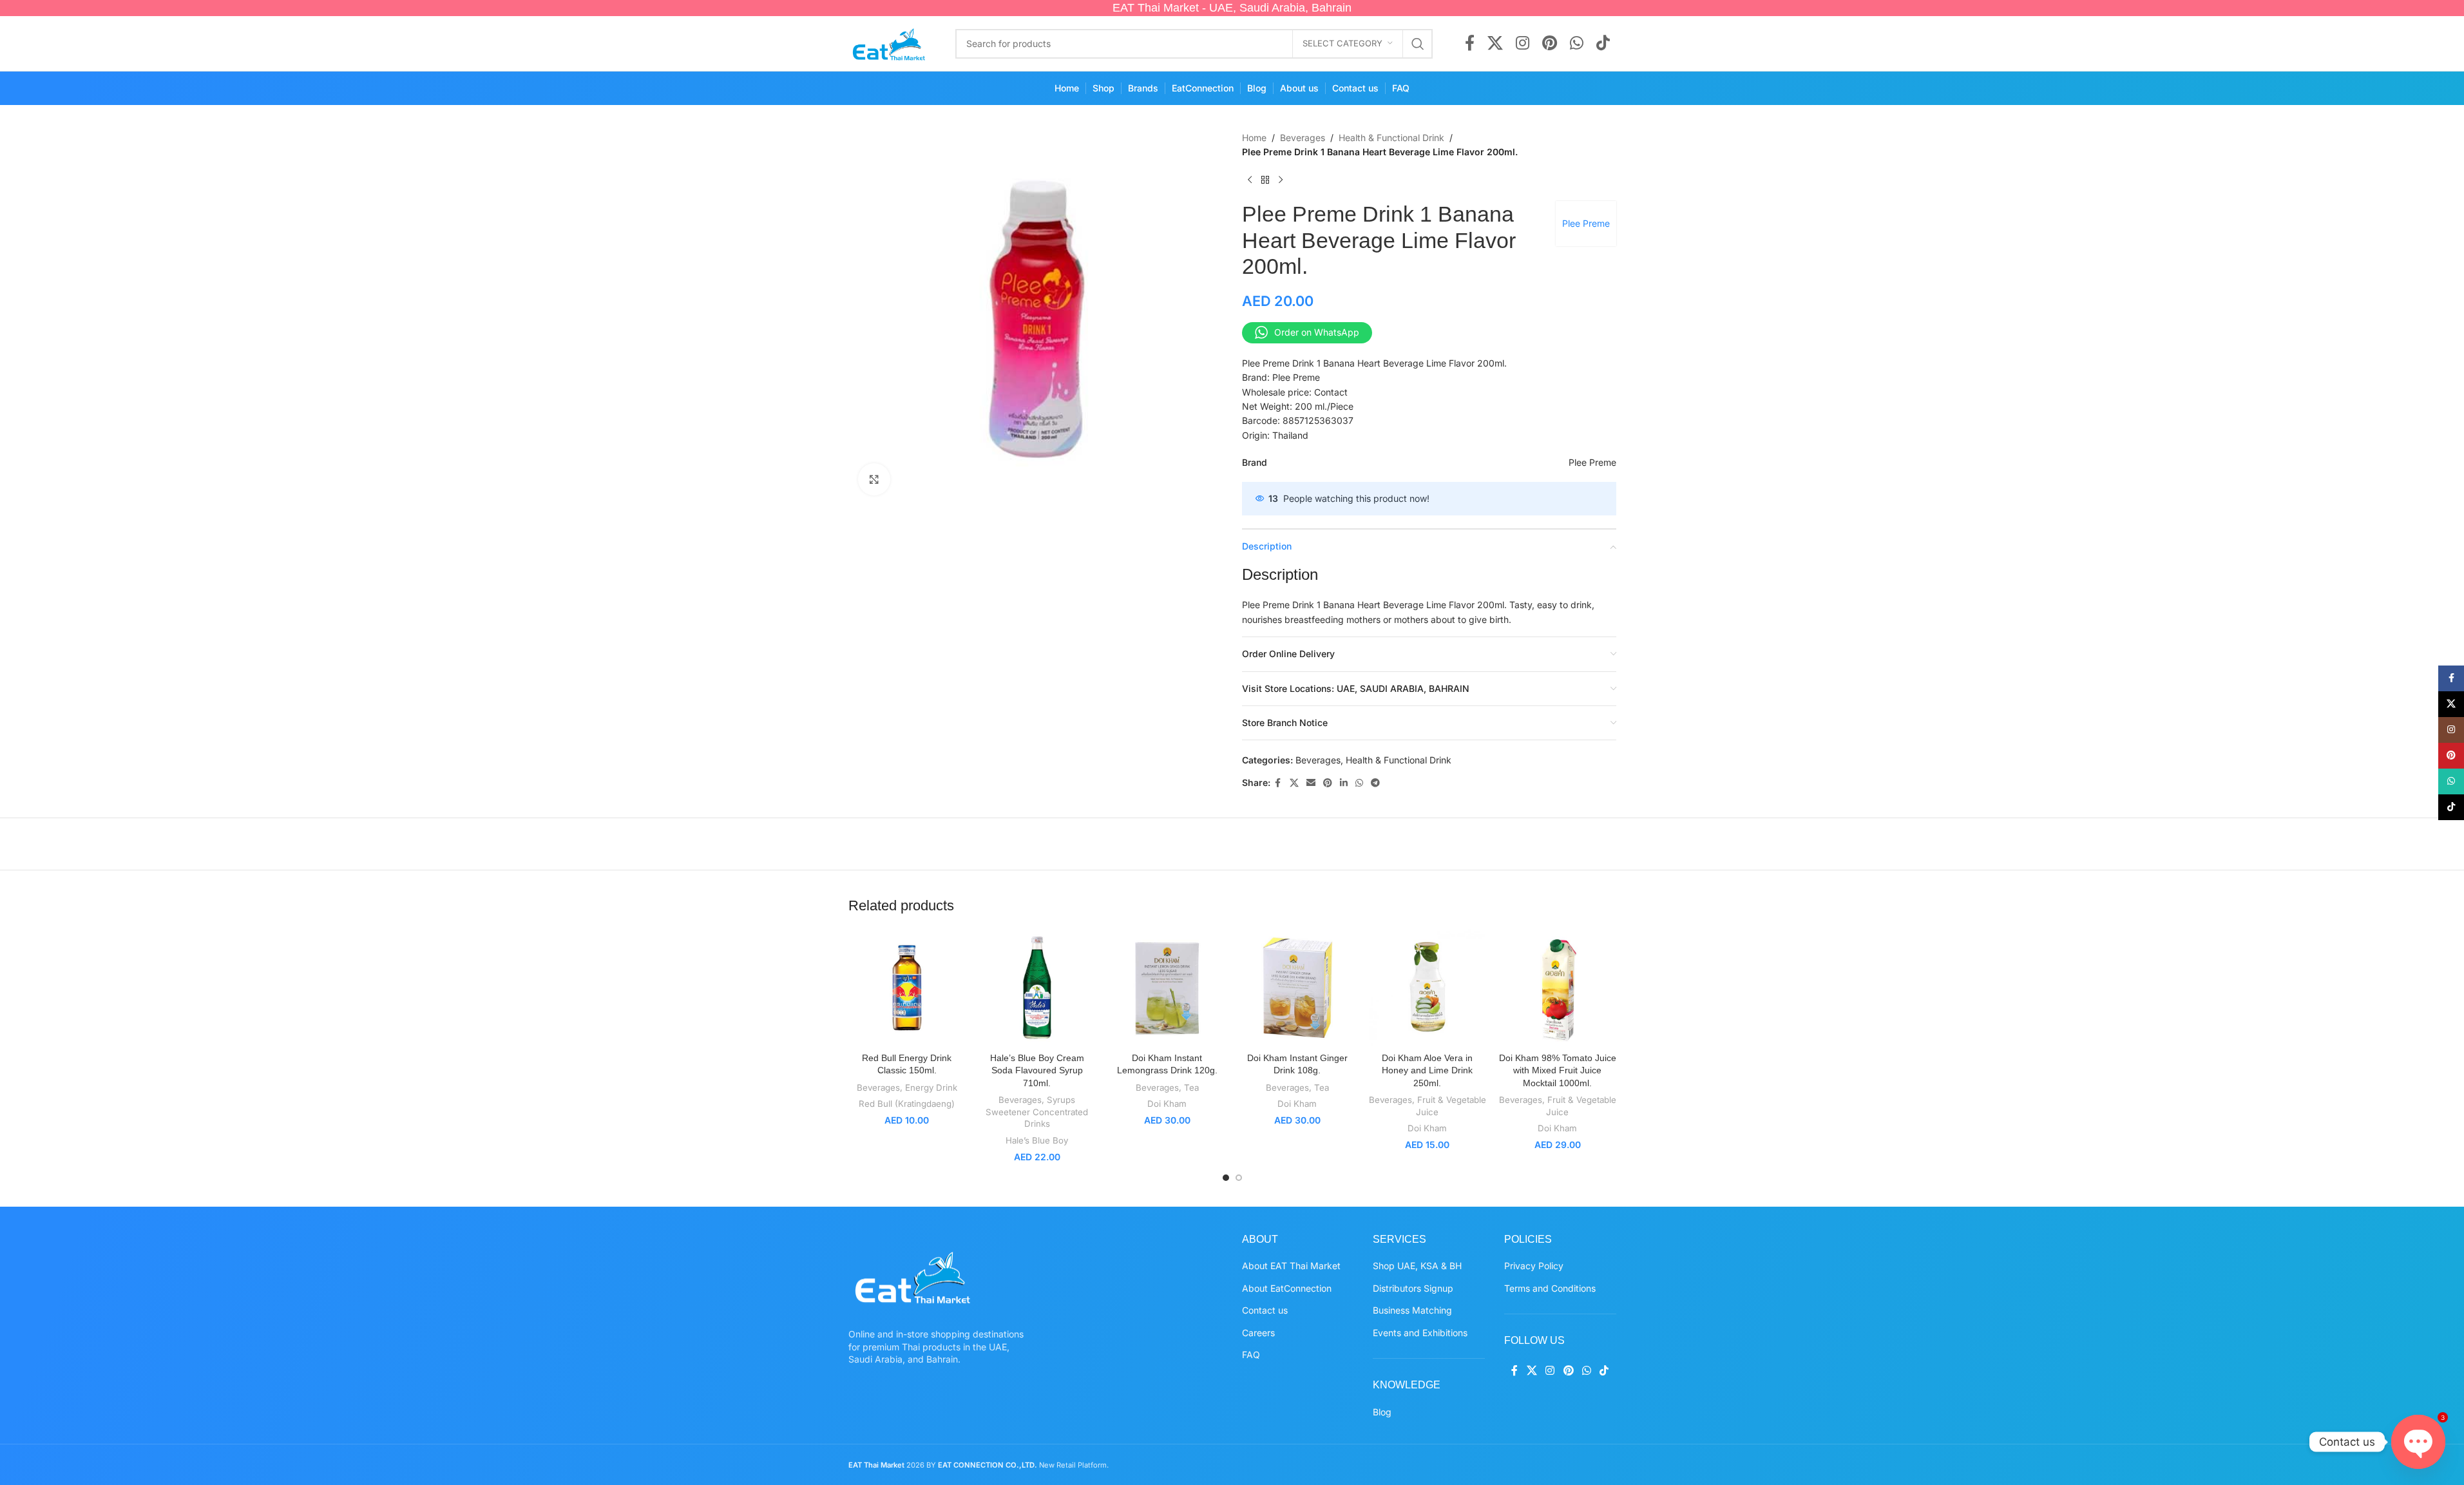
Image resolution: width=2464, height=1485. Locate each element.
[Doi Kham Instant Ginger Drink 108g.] (1297, 988)
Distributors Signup (1413, 1288)
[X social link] (1495, 44)
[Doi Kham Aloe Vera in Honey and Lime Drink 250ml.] (1428, 988)
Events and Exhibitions (1420, 1333)
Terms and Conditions (1550, 1288)
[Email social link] (1311, 783)
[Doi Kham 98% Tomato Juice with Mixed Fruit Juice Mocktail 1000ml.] (1558, 988)
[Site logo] (889, 42)
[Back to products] (1265, 180)
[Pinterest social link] (1550, 44)
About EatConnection (1287, 1288)
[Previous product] (1250, 180)
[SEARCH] (1418, 44)
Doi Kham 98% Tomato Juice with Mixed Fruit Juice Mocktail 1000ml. (1558, 1070)
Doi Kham (1167, 1104)
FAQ (1251, 1355)
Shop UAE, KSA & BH (1417, 1266)
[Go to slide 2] (1239, 1178)
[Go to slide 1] (1226, 1178)
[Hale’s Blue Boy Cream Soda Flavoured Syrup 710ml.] (1037, 988)
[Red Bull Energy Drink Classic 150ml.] (907, 988)
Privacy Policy (1534, 1266)
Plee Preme (1586, 223)
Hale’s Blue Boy (1037, 1140)
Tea (1191, 1087)
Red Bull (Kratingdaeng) (907, 1104)
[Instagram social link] (1523, 44)
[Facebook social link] (1470, 44)
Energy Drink (931, 1087)
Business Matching (1412, 1310)
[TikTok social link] (1603, 44)
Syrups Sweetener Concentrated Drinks (1037, 1112)
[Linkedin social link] (1344, 783)
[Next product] (1281, 180)
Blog (1382, 1412)
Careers (1258, 1333)
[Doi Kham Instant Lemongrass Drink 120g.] (1167, 988)
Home (1254, 138)
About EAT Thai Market (1291, 1266)
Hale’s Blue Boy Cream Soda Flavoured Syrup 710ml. (1037, 1070)
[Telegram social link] (1375, 783)
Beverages (1303, 138)
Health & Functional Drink (1391, 138)
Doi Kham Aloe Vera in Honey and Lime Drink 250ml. (1427, 1070)
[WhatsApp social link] (1577, 44)
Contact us (1265, 1310)
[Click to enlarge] (874, 479)
